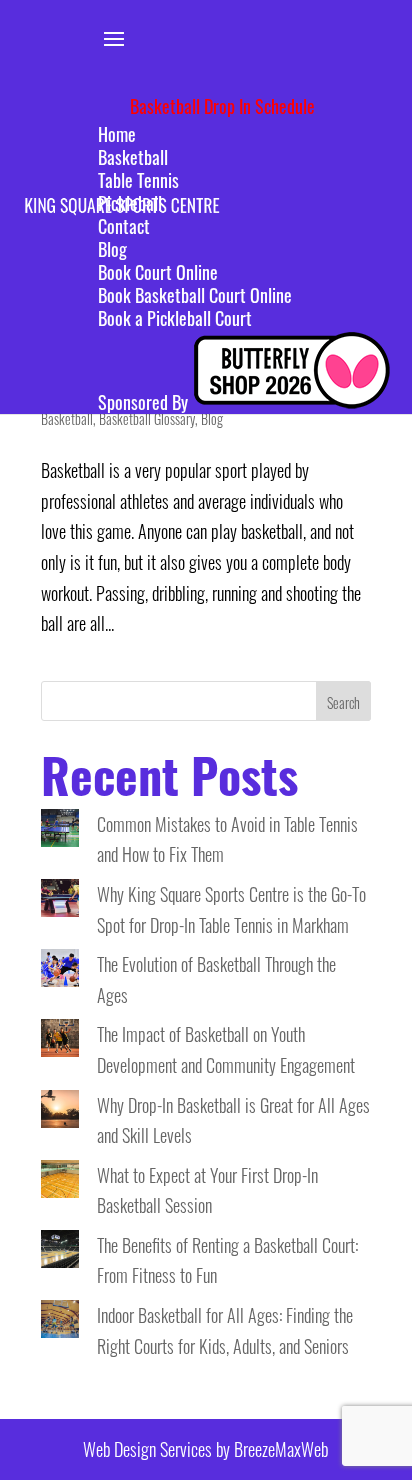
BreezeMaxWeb (281, 1449)
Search (343, 702)
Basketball (67, 418)
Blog (212, 418)
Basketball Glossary (147, 418)
